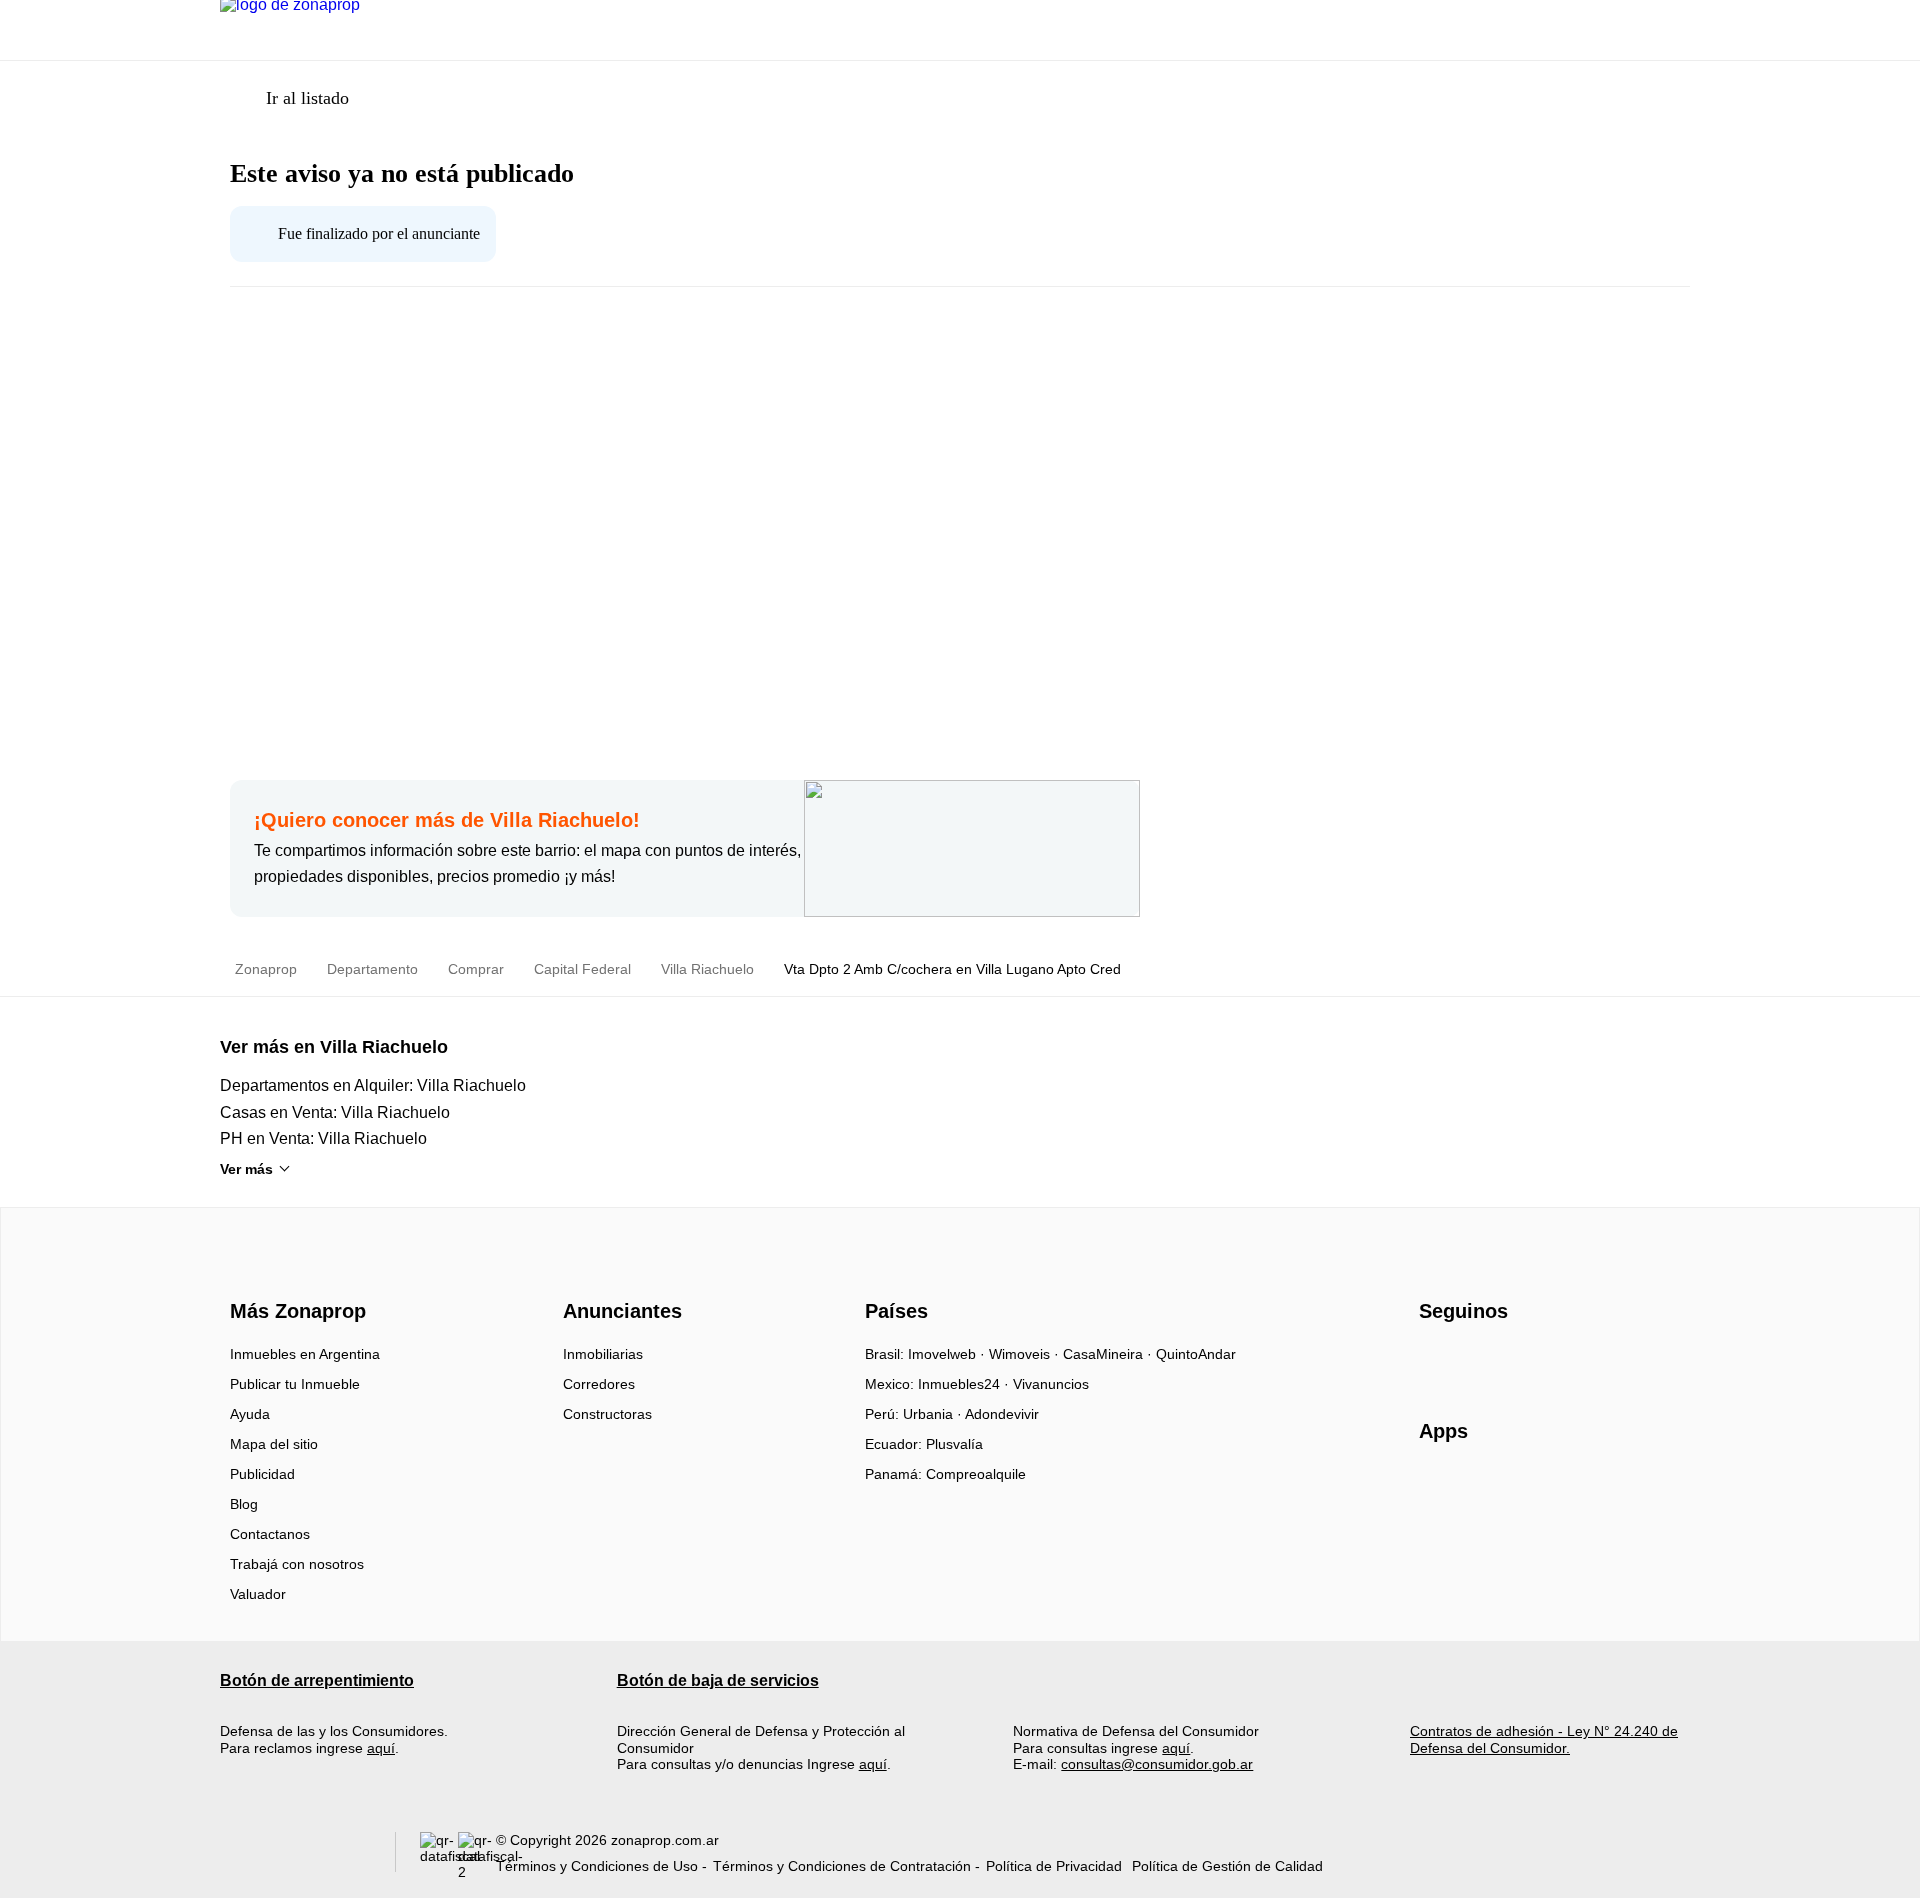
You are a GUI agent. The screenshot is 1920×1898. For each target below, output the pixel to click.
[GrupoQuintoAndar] (295, 1856)
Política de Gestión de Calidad (1227, 1866)
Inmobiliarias (603, 1354)
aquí (381, 1748)
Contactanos (270, 1534)
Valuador (258, 1594)
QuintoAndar (1196, 1354)
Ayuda (250, 1414)
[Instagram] (1468, 1361)
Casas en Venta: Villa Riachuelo (335, 1112)
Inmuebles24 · (965, 1384)
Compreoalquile (976, 1474)
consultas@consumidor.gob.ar (1157, 1764)
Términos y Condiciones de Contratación (842, 1866)
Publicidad (262, 1474)
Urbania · (934, 1414)
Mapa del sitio (274, 1444)
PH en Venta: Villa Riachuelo (323, 1138)
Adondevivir (1002, 1414)
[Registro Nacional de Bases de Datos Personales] (439, 1856)
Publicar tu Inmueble (295, 1384)
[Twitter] (1534, 1361)
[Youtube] (1501, 1361)
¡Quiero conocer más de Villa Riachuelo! (447, 820)
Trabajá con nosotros (297, 1564)
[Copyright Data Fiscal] (477, 1856)
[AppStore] (1483, 1489)
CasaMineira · (1109, 1354)
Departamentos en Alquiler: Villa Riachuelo (373, 1085)
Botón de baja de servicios (718, 1680)
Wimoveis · (1026, 1354)
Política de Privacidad (1054, 1866)
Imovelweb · (948, 1354)
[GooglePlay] (1618, 1489)
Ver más (246, 1169)
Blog (244, 1504)
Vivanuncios (1051, 1384)
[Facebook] (1435, 1361)
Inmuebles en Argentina (305, 1354)
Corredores (599, 1384)
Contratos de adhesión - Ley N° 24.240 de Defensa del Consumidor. (1544, 1739)
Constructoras (607, 1414)
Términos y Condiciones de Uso (597, 1866)
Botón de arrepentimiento (317, 1680)
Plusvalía (954, 1444)
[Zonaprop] (293, 1275)
